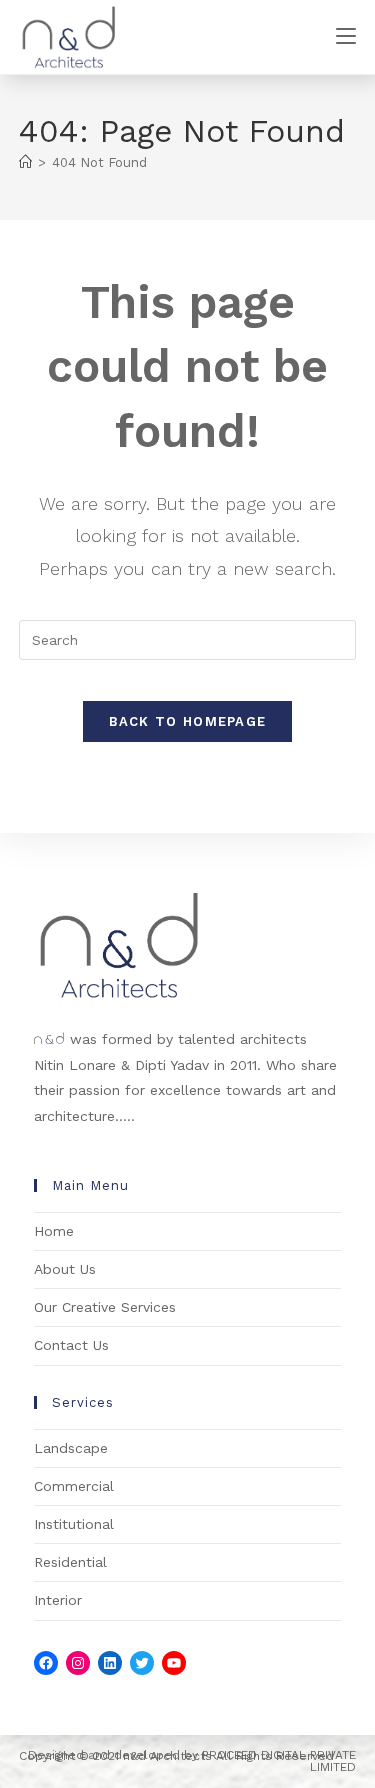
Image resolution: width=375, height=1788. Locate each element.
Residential (70, 1562)
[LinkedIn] (110, 1663)
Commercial (74, 1486)
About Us (65, 1269)
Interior (58, 1600)
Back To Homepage (188, 721)
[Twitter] (142, 1663)
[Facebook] (46, 1663)
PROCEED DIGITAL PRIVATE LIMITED (279, 1761)
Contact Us (71, 1345)
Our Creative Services (105, 1307)
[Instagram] (78, 1663)
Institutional (74, 1524)
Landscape (71, 1448)
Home (54, 1231)
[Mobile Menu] (346, 36)
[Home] (25, 162)
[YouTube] (174, 1663)
